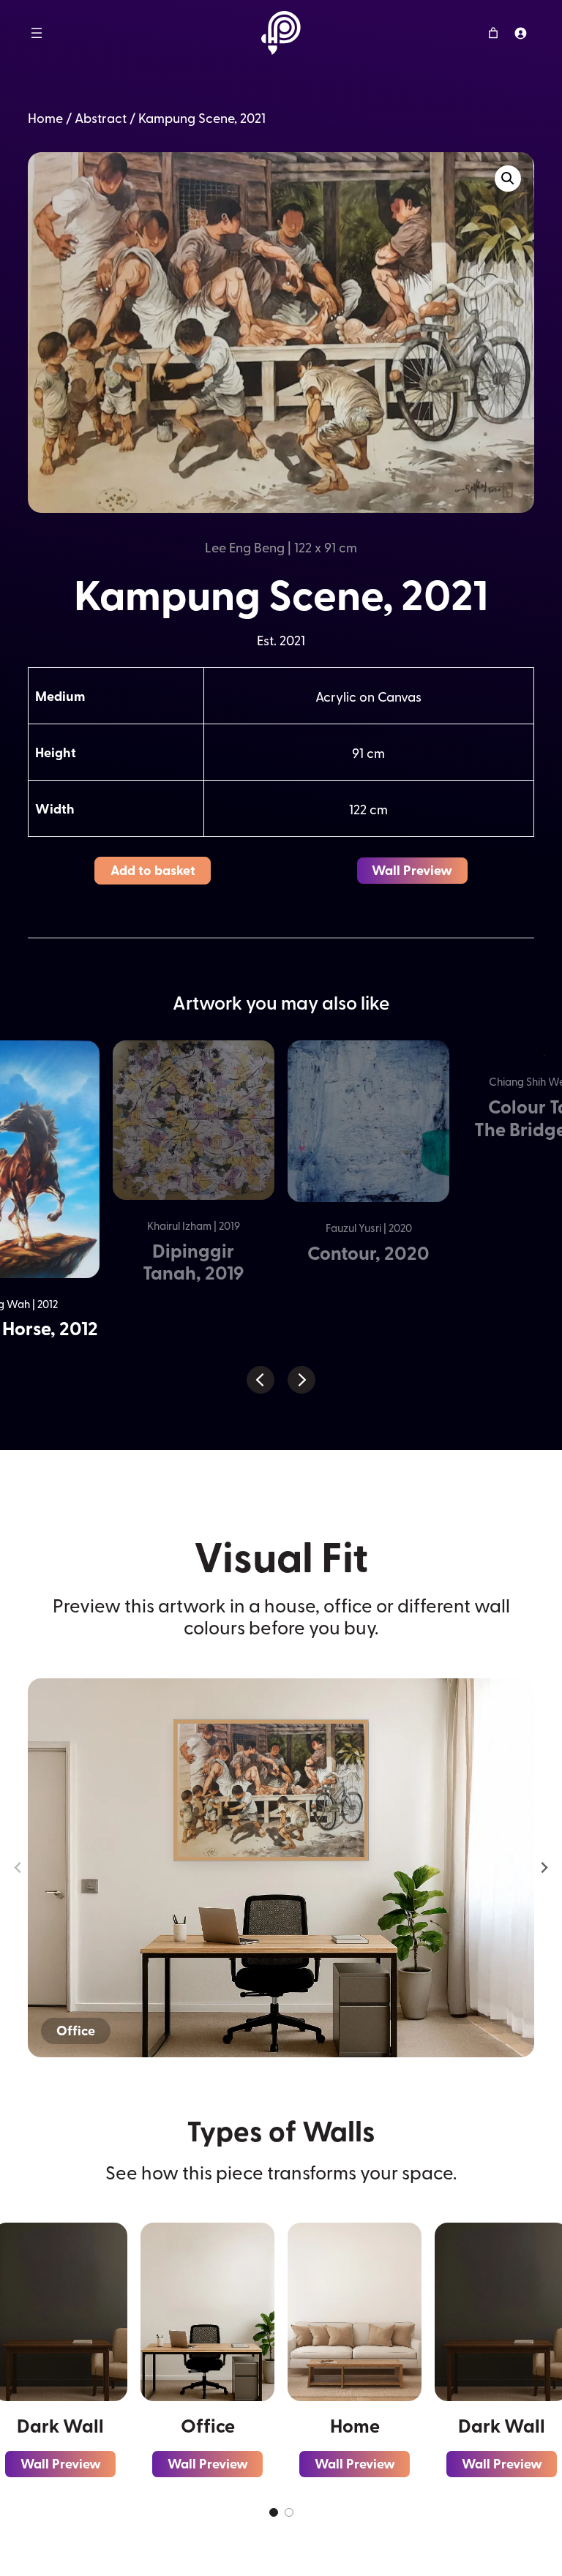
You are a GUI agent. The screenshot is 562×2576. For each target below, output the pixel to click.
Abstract (101, 117)
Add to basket (153, 870)
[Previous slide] (19, 1868)
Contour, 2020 (368, 1253)
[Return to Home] (281, 33)
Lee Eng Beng (245, 547)
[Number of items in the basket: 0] (494, 33)
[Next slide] (544, 1868)
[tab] (274, 2512)
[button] (508, 179)
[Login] (521, 33)
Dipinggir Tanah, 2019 (193, 1262)
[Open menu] (37, 33)
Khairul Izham (179, 1225)
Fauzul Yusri (353, 1228)
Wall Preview (412, 870)
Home (45, 117)
